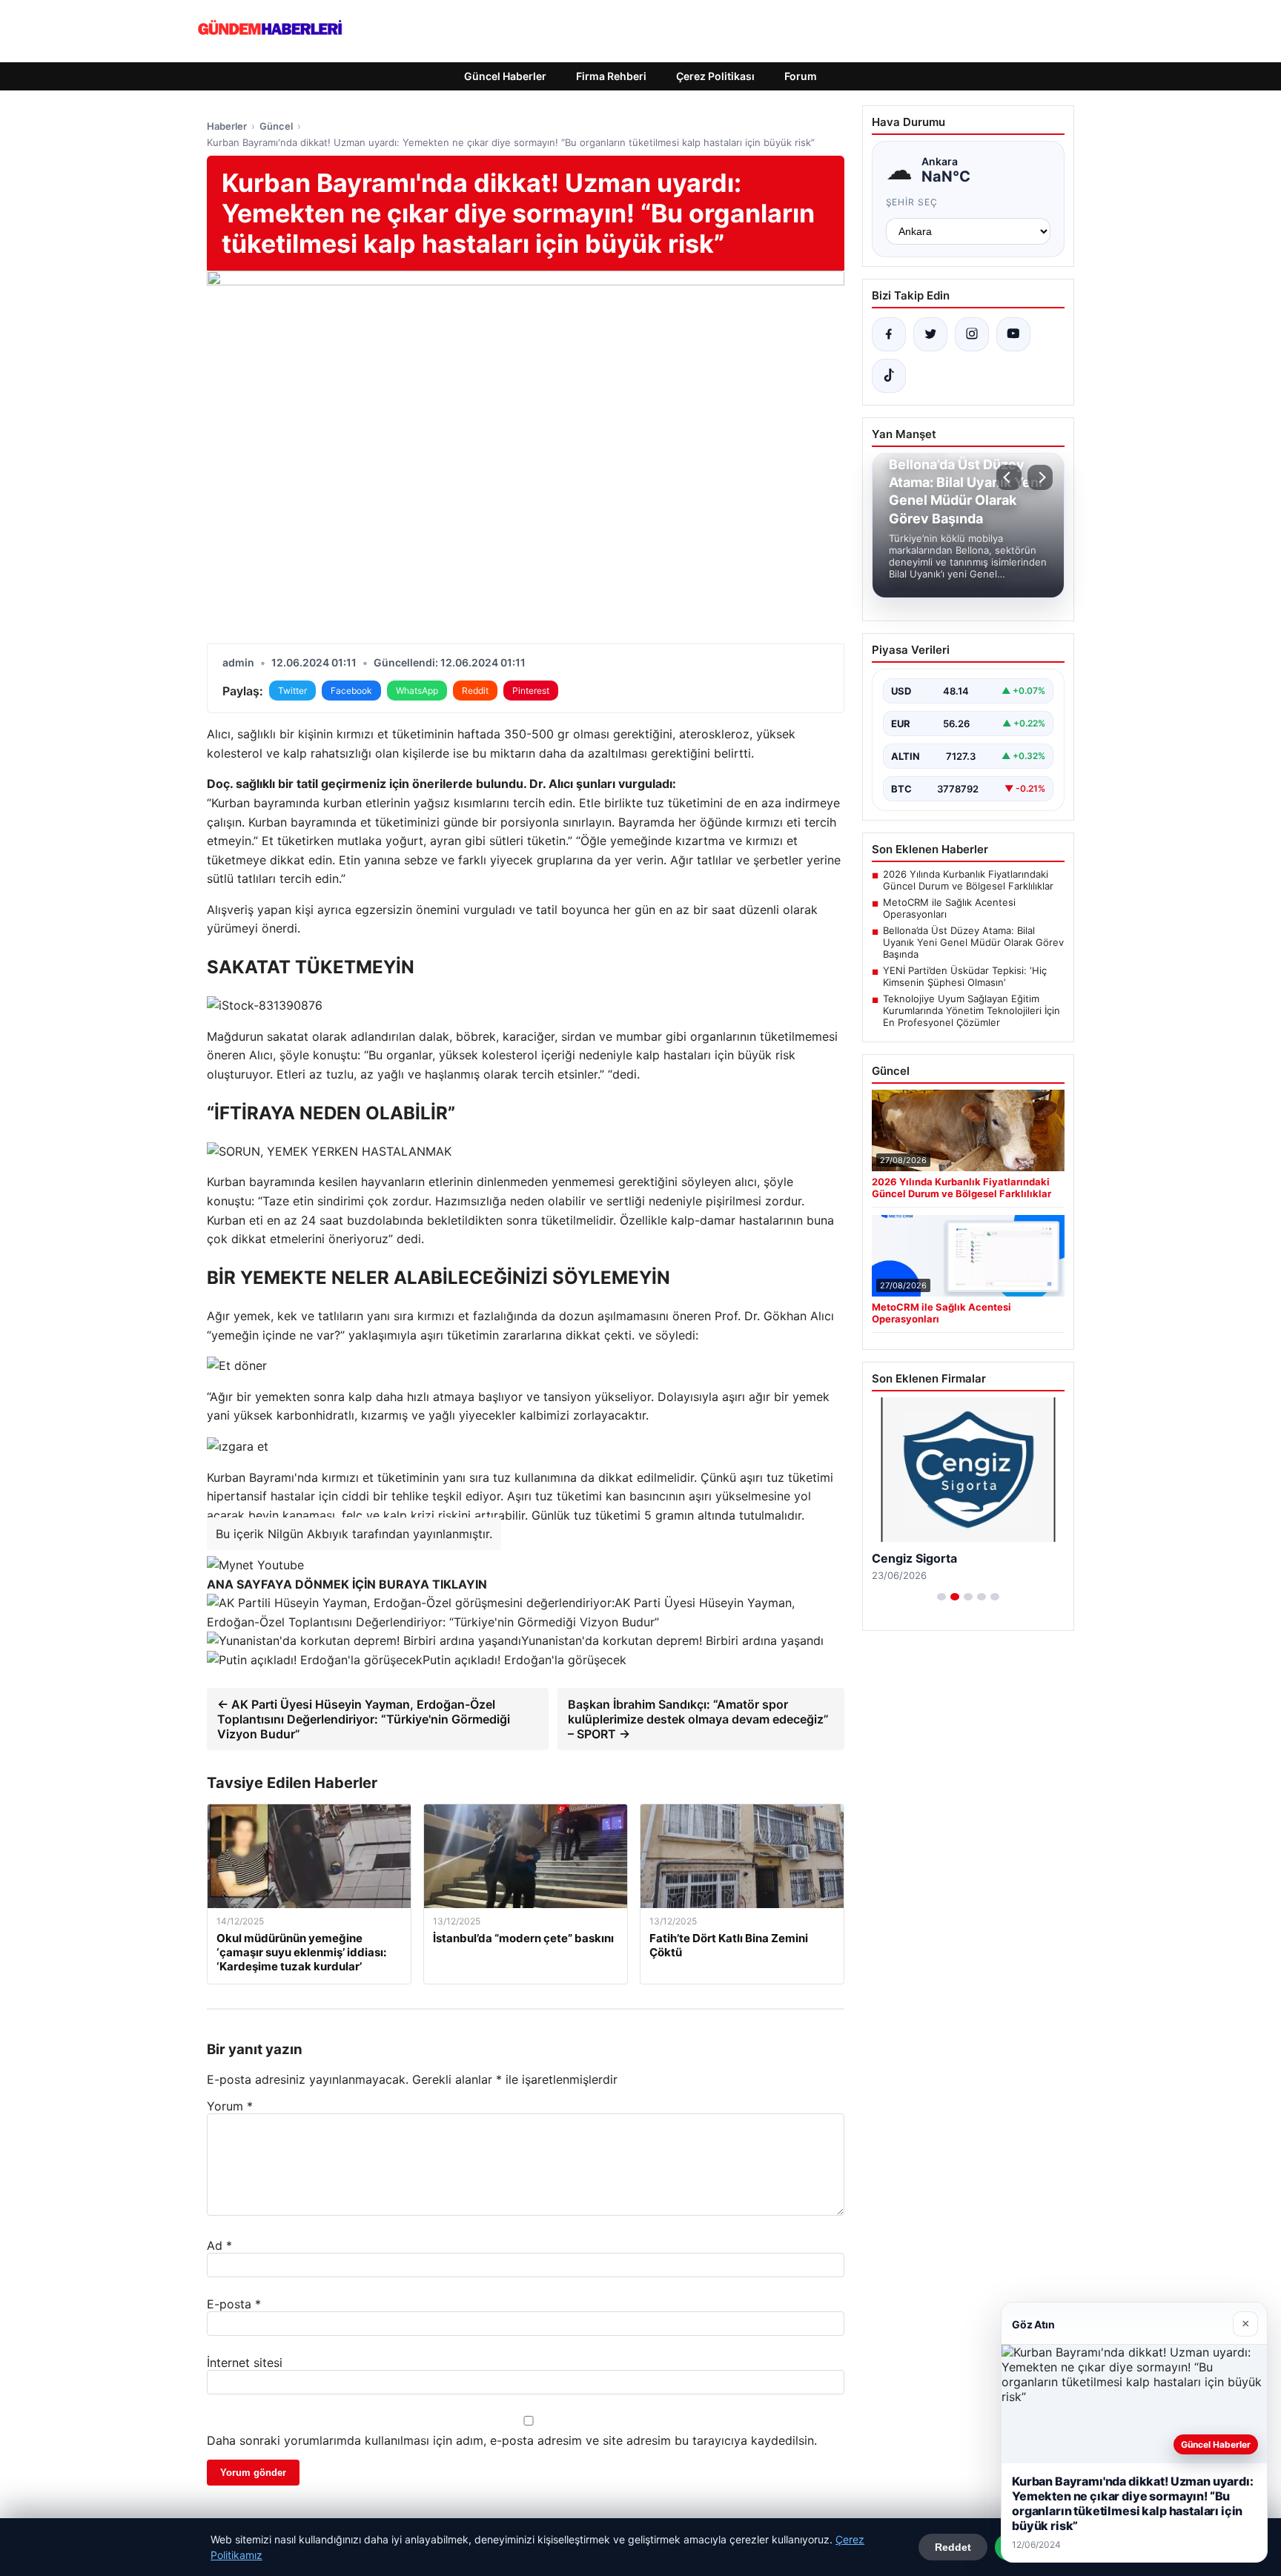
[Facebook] (889, 334)
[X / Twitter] (930, 334)
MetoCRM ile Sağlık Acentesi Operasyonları (949, 908)
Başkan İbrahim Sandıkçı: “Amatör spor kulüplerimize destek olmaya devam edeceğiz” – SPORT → (698, 1719)
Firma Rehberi (611, 76)
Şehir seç (912, 202)
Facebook (351, 691)
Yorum (230, 2106)
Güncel (276, 126)
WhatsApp (417, 691)
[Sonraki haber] (1040, 477)
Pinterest (531, 691)
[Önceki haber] (1009, 477)
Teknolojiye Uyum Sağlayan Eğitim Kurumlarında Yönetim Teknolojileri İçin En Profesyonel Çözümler (971, 1010)
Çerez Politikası (715, 76)
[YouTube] (1013, 334)
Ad (219, 2245)
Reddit (475, 691)
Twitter (292, 691)
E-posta (234, 2304)
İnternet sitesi (245, 2363)
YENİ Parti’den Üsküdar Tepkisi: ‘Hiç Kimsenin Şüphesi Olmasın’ (965, 976)
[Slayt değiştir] (941, 1597)
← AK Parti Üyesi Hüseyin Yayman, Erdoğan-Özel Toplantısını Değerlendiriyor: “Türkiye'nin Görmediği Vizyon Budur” (364, 1719)
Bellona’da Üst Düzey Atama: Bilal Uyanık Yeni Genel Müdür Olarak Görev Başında (973, 942)
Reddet (953, 2547)
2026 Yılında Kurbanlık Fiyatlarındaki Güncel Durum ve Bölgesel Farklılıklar (968, 880)
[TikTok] (889, 376)
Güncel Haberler (505, 76)
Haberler (227, 126)
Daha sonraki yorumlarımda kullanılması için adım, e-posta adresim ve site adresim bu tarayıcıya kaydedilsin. (512, 2440)
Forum (801, 76)
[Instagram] (972, 334)
